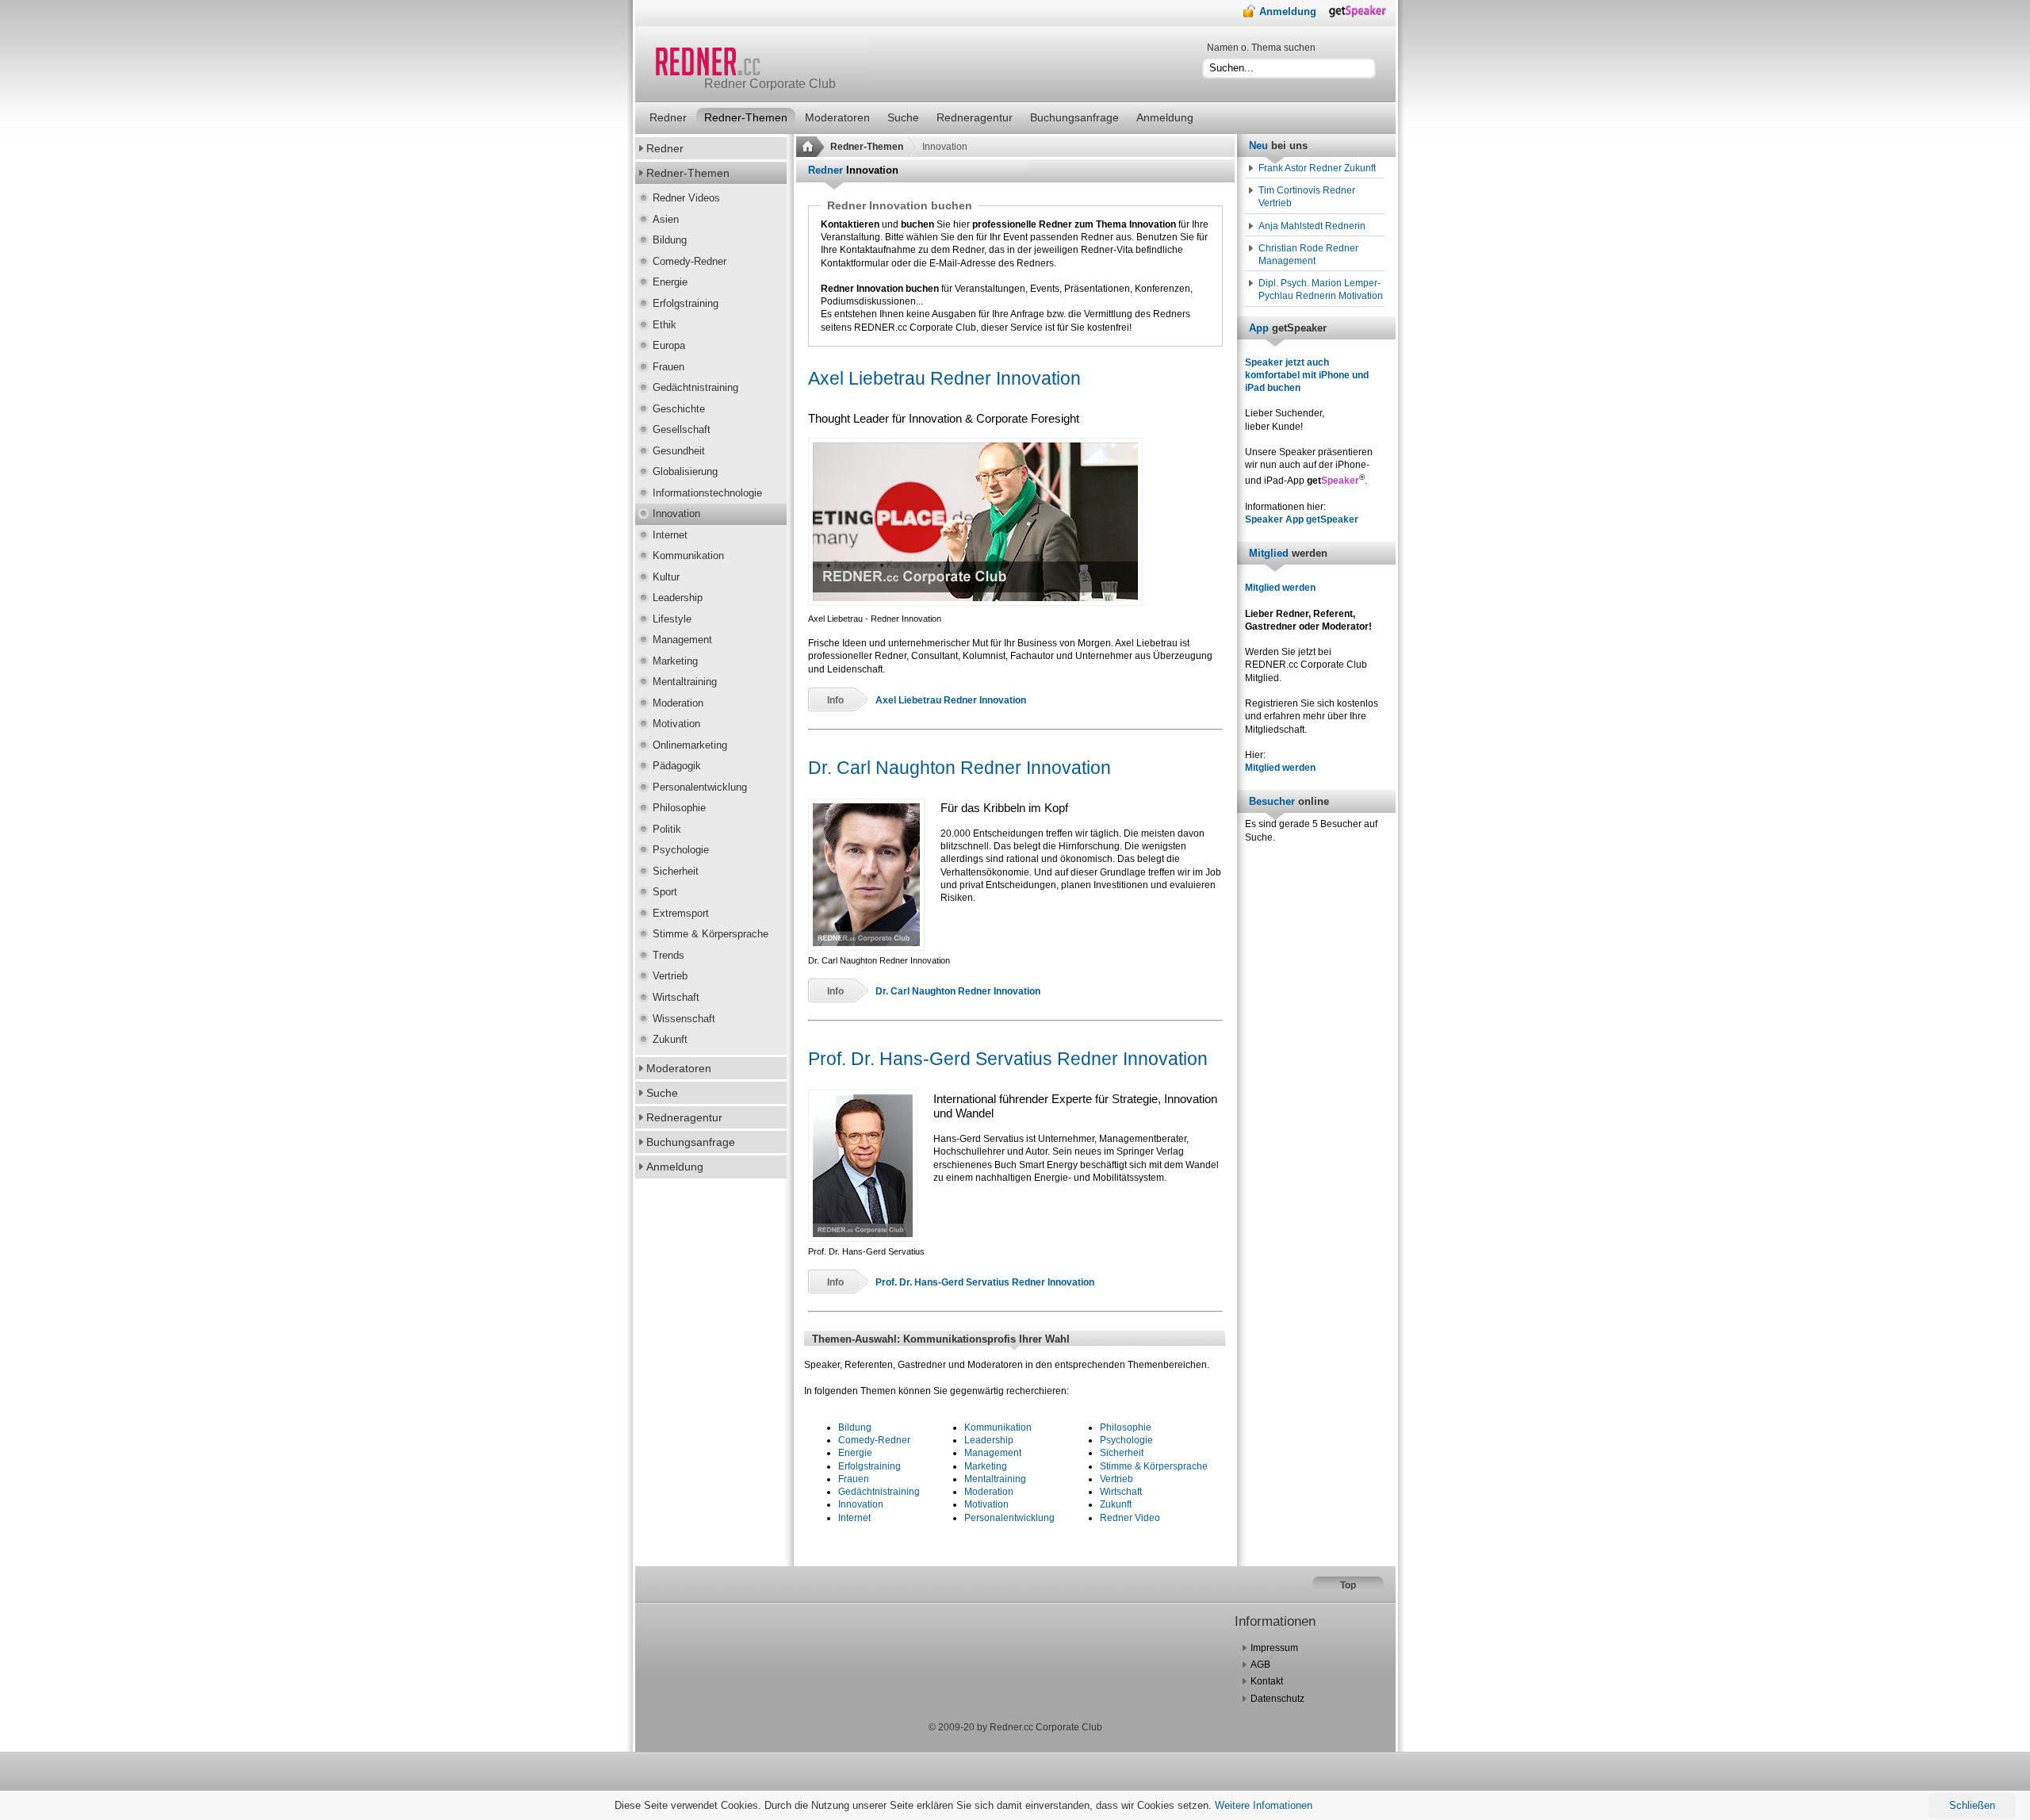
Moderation (989, 1492)
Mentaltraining (995, 1479)
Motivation (986, 1504)
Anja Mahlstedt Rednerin (1312, 226)
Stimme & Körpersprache (1154, 1466)
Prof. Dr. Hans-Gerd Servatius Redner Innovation (1008, 1059)
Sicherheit (1122, 1453)
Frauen (854, 1479)
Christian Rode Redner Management (1308, 255)
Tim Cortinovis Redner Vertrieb (1307, 197)
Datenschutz (1277, 1699)
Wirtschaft (1121, 1492)
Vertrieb (1116, 1479)
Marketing (986, 1466)
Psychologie (1126, 1440)
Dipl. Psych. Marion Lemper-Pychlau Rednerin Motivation (1321, 289)
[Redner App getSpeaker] (1362, 15)
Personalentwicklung (1009, 1518)
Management (993, 1453)
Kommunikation (998, 1427)
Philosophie (1126, 1427)
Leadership (989, 1440)
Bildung (855, 1427)
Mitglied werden (1280, 588)
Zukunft (1116, 1504)
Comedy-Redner (874, 1440)
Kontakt (1267, 1681)
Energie (855, 1453)
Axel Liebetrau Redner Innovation (944, 378)
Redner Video (1130, 1518)
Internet (854, 1518)
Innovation (861, 1504)
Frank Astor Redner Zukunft (1317, 168)
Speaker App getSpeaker (1302, 519)
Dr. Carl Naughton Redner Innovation (959, 768)
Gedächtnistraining (879, 1492)
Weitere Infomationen (1264, 1805)
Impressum (1274, 1648)
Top (1348, 1585)
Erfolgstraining (869, 1466)
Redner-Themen (867, 147)
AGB (1260, 1665)
